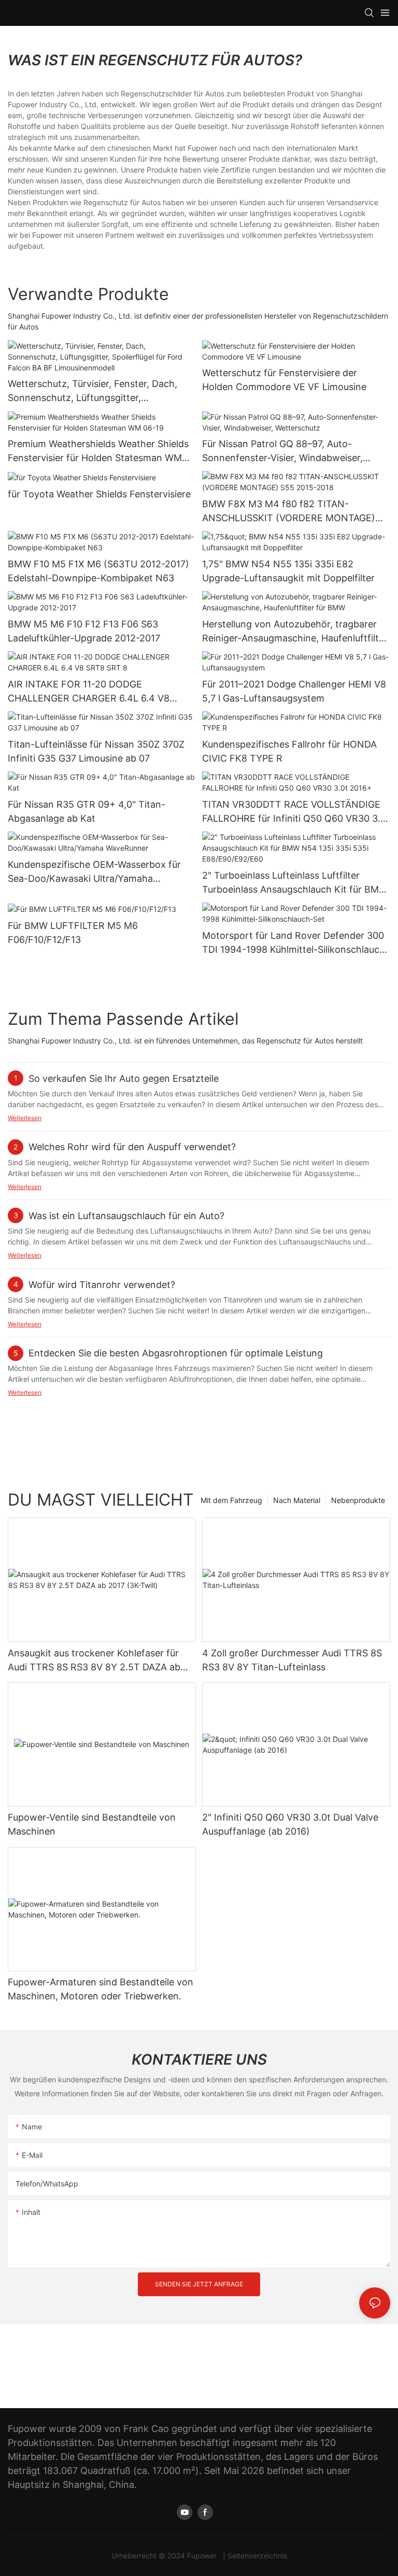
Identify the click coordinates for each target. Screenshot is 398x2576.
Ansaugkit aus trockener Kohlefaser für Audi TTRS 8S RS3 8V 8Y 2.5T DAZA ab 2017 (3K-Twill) (94, 1661)
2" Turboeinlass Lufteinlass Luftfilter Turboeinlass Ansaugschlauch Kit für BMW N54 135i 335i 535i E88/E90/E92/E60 (295, 883)
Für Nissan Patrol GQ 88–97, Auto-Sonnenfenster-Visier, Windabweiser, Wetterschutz (282, 452)
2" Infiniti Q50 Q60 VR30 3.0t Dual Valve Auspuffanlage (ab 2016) (290, 1824)
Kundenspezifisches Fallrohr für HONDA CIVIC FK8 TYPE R (289, 751)
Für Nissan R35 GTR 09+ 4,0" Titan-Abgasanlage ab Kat (87, 811)
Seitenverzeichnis (257, 2556)
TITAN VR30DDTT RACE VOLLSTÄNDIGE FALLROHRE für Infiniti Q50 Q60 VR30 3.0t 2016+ (296, 812)
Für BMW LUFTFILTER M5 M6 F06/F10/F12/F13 (73, 933)
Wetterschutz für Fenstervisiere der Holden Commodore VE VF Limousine (284, 380)
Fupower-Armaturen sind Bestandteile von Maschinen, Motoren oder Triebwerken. (101, 1989)
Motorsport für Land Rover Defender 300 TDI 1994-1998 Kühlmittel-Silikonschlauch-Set (296, 943)
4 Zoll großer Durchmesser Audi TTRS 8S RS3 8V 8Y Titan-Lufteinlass (292, 1660)
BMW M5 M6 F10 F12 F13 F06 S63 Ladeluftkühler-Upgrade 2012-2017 (84, 631)
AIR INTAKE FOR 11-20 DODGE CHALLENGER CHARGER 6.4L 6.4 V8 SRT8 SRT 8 (89, 692)
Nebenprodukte (358, 1500)
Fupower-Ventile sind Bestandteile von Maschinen (92, 1824)
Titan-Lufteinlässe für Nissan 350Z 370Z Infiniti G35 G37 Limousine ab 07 (96, 751)
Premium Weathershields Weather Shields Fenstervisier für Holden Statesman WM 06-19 (98, 452)
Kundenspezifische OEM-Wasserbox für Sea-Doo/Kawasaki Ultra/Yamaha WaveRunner (94, 872)
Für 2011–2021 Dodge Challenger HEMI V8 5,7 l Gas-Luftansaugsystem (294, 691)
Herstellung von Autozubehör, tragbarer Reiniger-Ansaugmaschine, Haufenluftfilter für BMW (295, 632)
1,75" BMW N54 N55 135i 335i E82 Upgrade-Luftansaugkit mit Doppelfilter (288, 571)
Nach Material (297, 1500)
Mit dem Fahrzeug (231, 1500)
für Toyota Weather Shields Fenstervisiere (99, 494)
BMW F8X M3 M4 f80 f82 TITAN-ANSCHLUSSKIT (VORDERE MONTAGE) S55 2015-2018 (289, 512)
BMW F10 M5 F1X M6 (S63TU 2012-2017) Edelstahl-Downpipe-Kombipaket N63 (98, 571)
